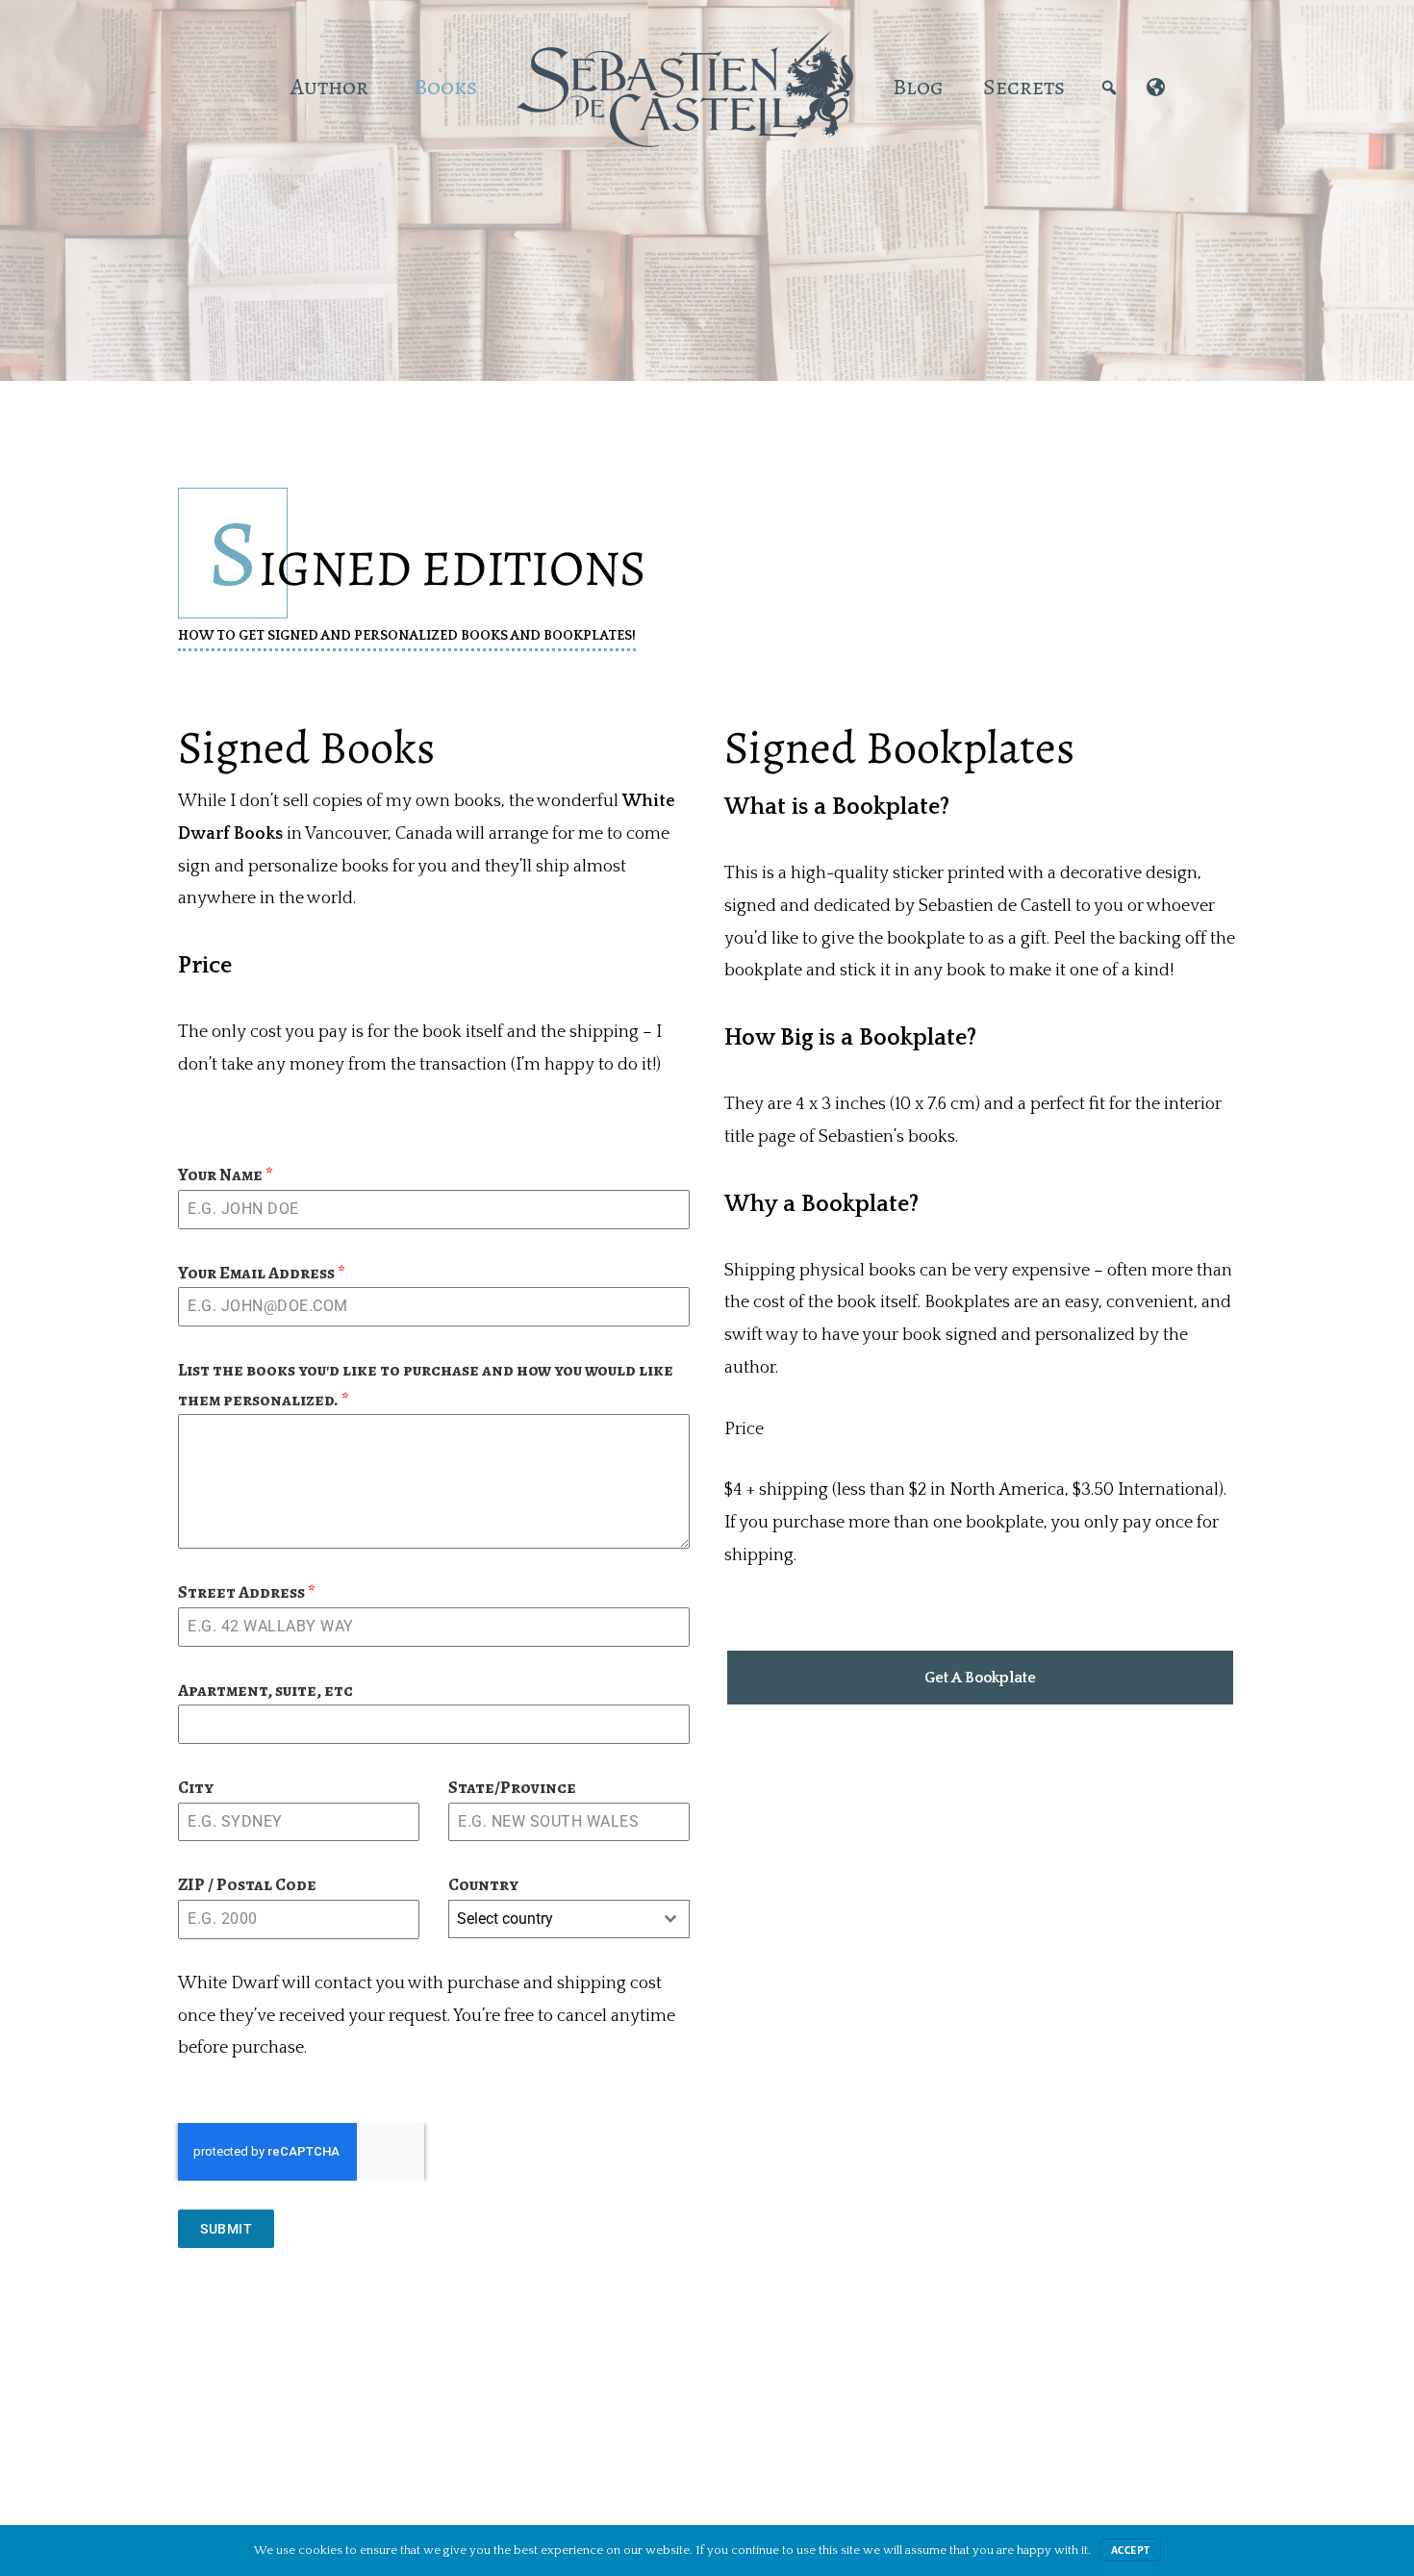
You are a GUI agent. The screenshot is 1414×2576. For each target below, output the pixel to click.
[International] (1156, 87)
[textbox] (551, 1919)
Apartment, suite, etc (265, 1690)
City (196, 1787)
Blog (918, 87)
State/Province (512, 1787)
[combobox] (569, 1919)
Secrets (1024, 87)
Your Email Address (262, 1273)
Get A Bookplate (980, 1678)
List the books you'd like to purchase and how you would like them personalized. (426, 1385)
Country (483, 1884)
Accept (1131, 2550)
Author (329, 87)
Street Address (247, 1592)
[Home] (251, 87)
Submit (226, 2229)
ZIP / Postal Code (247, 1884)
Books (445, 87)
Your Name (226, 1174)
